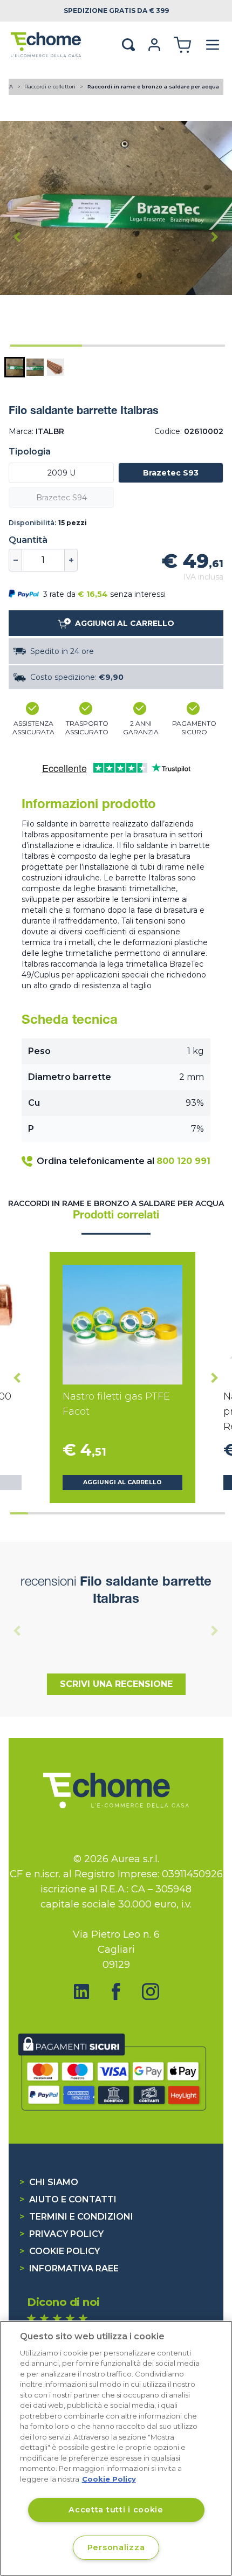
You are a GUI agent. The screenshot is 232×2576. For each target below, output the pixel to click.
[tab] (46, 346)
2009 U (62, 473)
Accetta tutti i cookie (116, 2510)
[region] (116, 2448)
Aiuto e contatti (68, 2199)
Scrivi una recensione (116, 1684)
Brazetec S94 (62, 498)
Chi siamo (49, 2182)
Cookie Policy (60, 2251)
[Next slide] (215, 237)
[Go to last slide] (17, 237)
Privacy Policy (62, 2234)
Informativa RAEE (69, 2268)
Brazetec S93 (171, 473)
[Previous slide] (17, 1630)
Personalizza (116, 2547)
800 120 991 (183, 1161)
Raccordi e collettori (51, 87)
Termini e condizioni (76, 2217)
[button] (15, 367)
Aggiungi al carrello (122, 1482)
